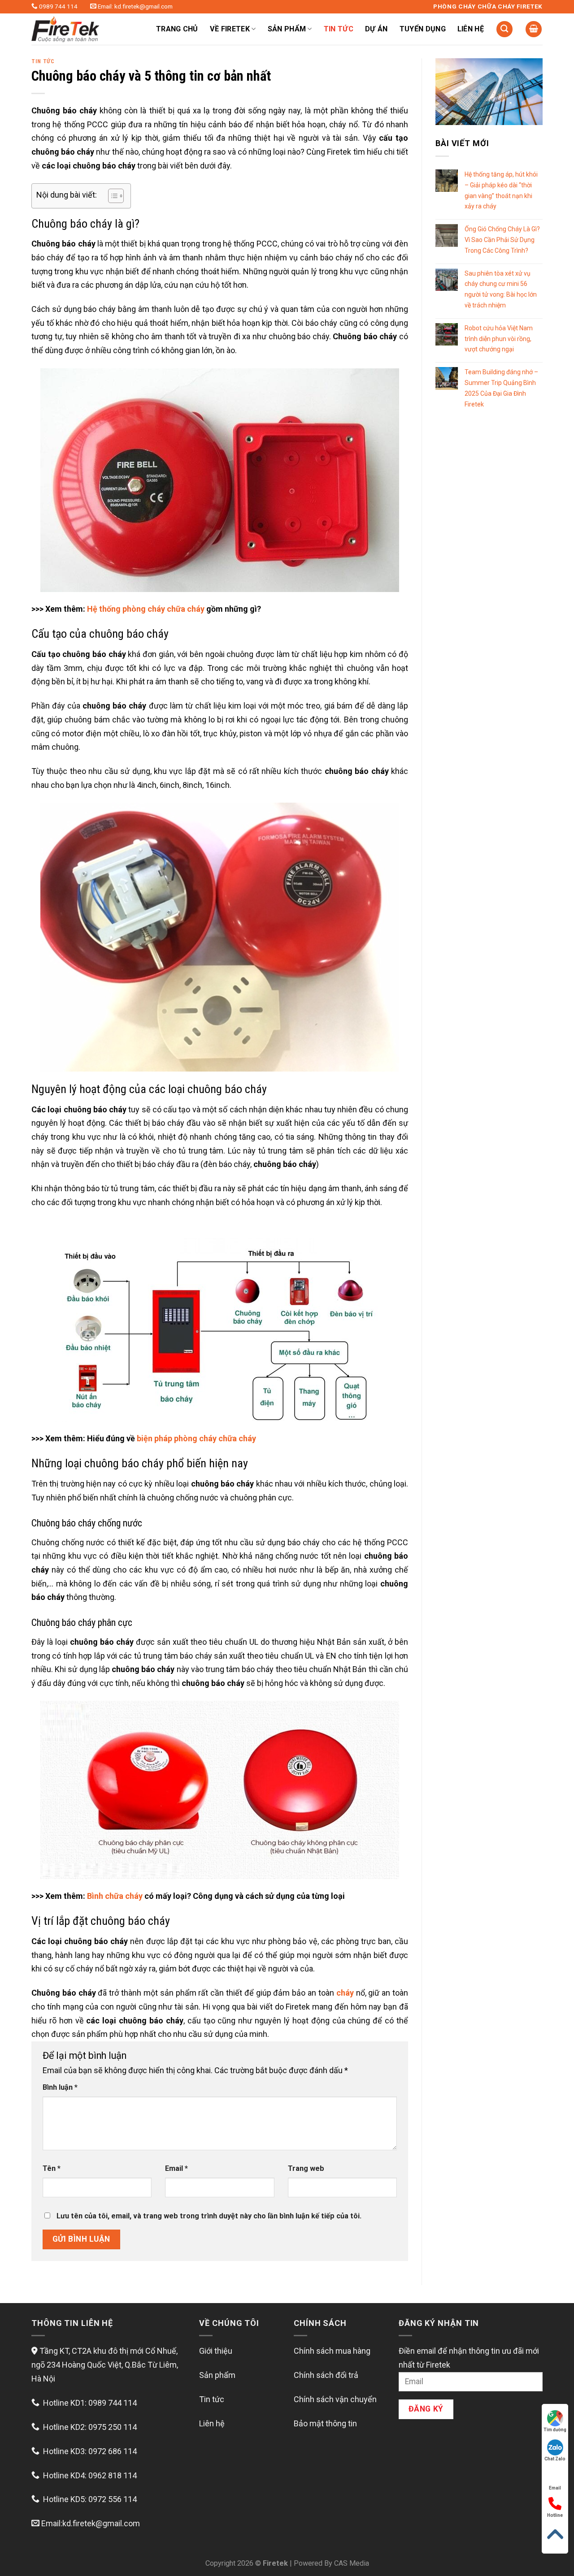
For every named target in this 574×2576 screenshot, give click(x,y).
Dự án (376, 29)
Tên (52, 2168)
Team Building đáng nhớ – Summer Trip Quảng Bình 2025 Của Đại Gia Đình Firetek (501, 388)
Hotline (555, 2515)
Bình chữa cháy (115, 1896)
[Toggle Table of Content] (111, 196)
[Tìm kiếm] (504, 29)
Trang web (306, 2168)
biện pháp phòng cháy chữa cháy (196, 1438)
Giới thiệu (216, 2351)
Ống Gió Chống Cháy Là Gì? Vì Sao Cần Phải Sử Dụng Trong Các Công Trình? (502, 240)
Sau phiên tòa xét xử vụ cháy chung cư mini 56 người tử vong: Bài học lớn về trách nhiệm (501, 289)
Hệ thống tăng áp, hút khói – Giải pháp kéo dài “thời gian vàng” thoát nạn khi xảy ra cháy (501, 190)
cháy (345, 1993)
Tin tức (339, 29)
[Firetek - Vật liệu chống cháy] (83, 29)
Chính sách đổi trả (326, 2375)
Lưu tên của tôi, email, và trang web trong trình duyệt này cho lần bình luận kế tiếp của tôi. (209, 2216)
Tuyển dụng (423, 29)
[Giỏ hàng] (534, 29)
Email (176, 2168)
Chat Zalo (555, 2459)
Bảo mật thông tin (325, 2423)
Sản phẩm (217, 2375)
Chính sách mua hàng (332, 2351)
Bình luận (60, 2087)
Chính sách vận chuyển (335, 2399)
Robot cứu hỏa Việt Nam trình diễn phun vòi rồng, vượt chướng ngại (499, 339)
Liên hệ (471, 29)
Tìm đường (555, 2430)
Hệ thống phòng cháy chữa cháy (146, 609)
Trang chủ (177, 29)
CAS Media (352, 2563)
